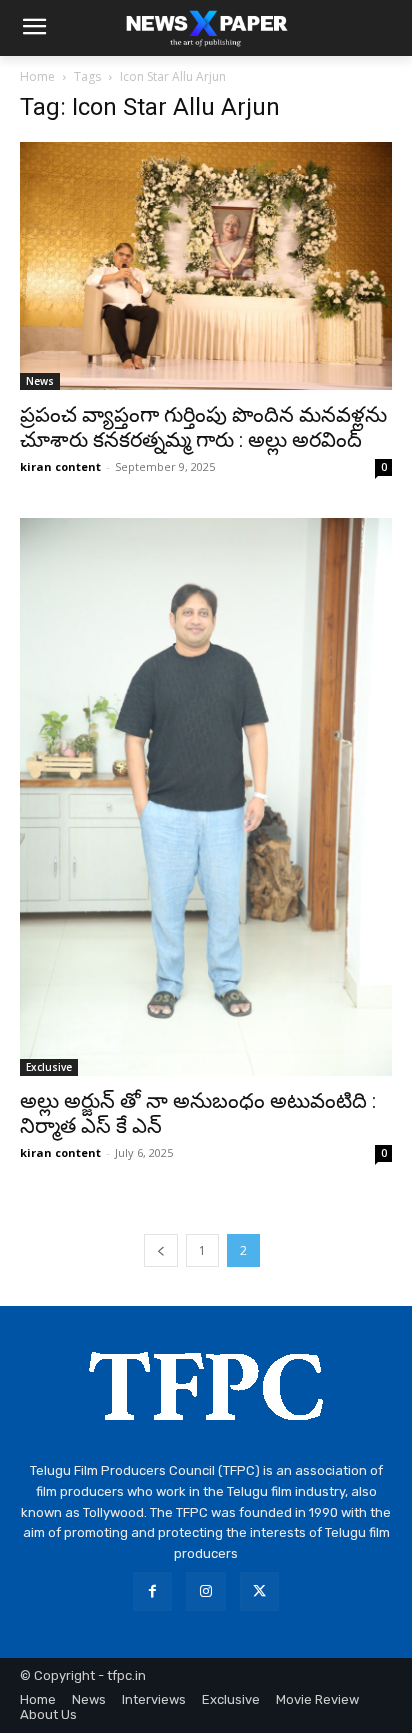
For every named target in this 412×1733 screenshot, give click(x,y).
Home (37, 76)
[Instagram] (205, 1591)
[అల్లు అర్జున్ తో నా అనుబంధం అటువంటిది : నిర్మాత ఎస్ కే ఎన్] (206, 797)
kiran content (60, 466)
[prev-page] (161, 1250)
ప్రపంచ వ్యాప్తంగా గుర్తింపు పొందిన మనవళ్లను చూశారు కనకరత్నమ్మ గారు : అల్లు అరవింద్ (203, 427)
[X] (259, 1591)
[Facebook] (152, 1591)
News (40, 381)
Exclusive (49, 1067)
